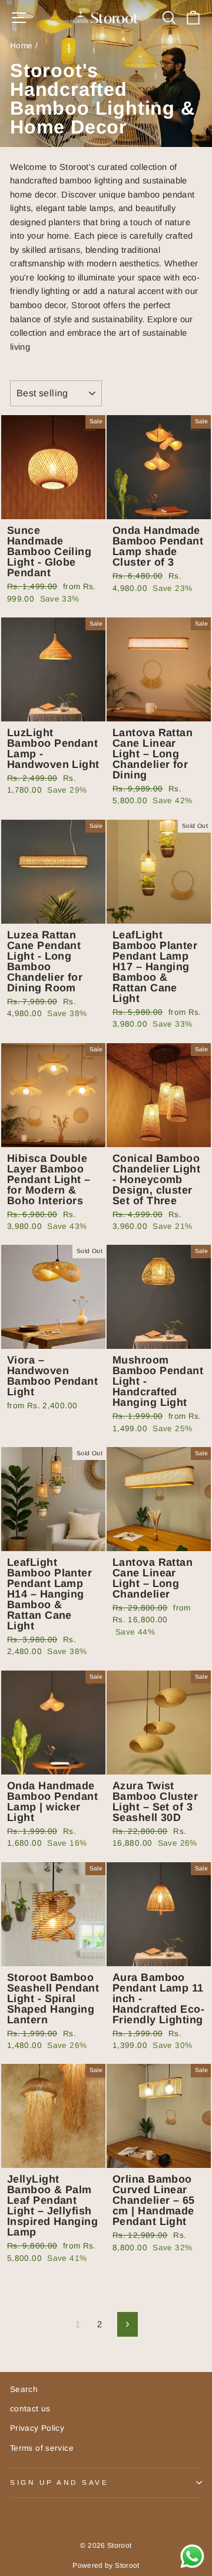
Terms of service (42, 2448)
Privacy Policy (37, 2428)
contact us (30, 2409)
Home (21, 46)
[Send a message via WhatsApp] (192, 2556)
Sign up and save (59, 2482)
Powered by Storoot (106, 2565)
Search (24, 2389)
